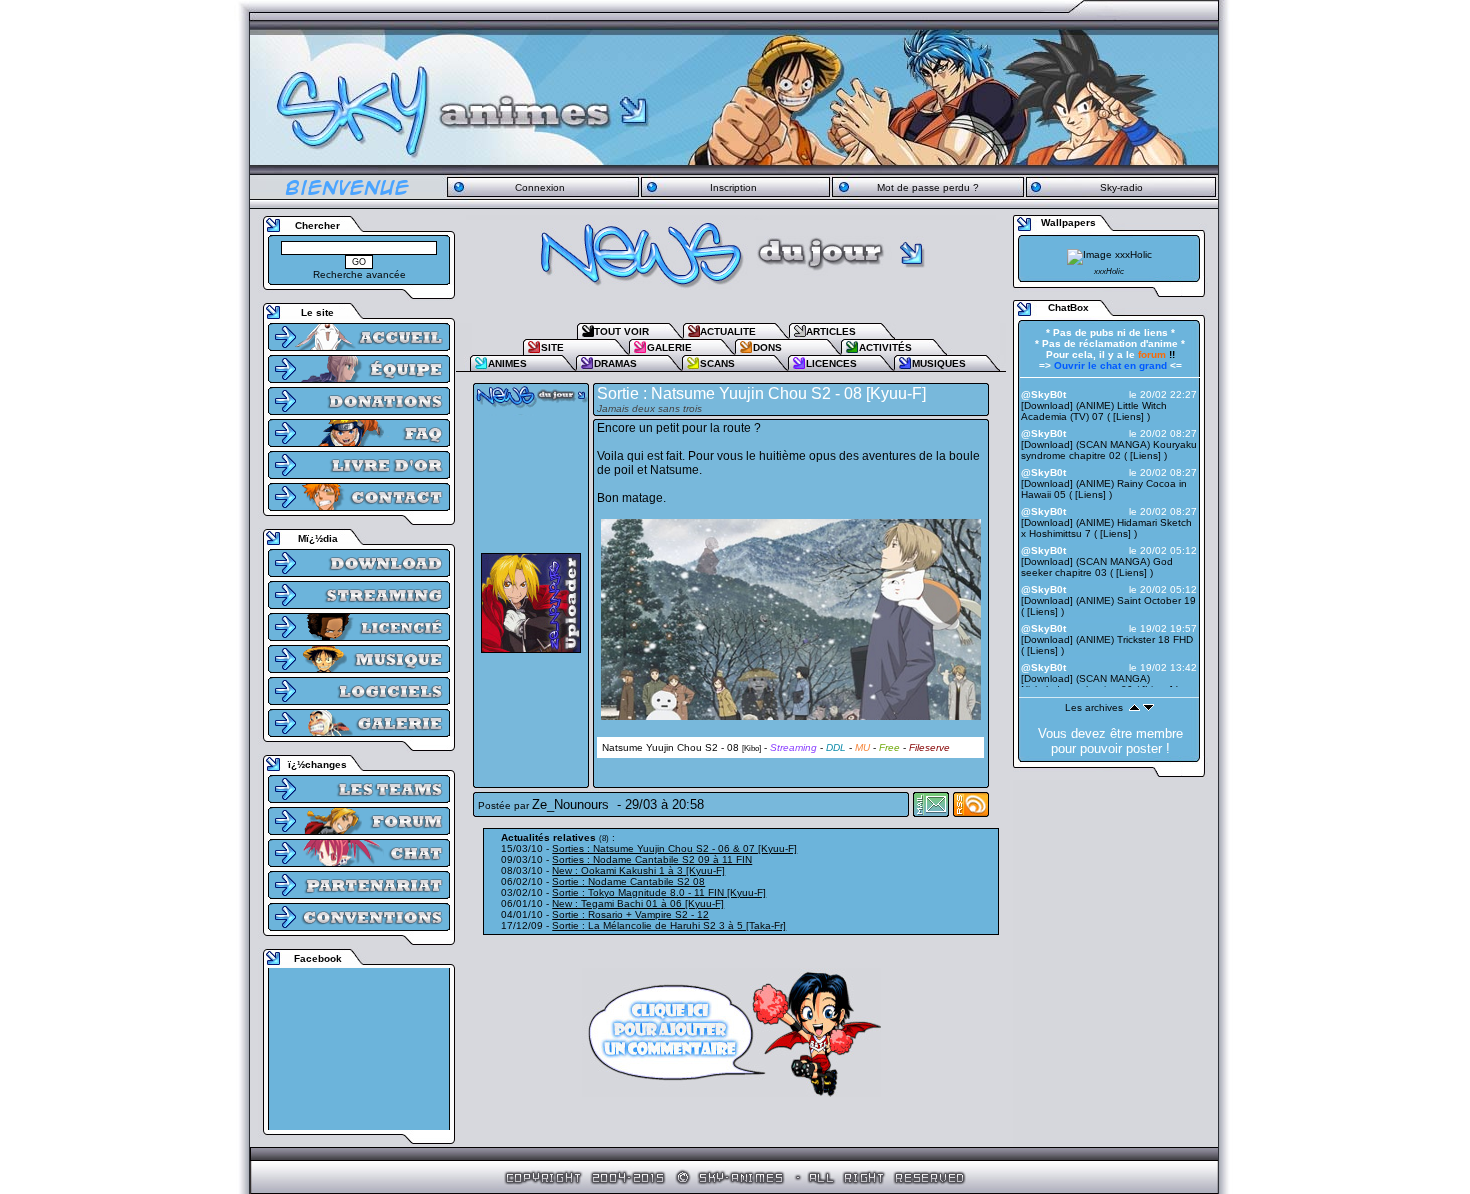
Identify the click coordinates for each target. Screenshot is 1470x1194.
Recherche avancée (359, 274)
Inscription (733, 187)
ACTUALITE (728, 331)
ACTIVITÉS (885, 347)
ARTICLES (831, 331)
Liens (1128, 416)
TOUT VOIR (621, 331)
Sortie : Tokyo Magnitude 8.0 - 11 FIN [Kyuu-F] (659, 892)
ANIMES (507, 363)
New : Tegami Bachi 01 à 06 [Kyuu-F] (638, 903)
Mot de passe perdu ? (928, 187)
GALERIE (669, 347)
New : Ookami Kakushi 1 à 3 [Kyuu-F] (638, 870)
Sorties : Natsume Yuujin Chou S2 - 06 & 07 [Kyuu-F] (674, 848)
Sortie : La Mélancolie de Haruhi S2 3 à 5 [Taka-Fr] (669, 925)
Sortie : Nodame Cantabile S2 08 (628, 881)
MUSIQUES (939, 363)
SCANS (717, 363)
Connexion (540, 187)
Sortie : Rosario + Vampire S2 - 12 (630, 914)
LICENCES (831, 363)
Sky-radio (1121, 187)
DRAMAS (615, 363)
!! (1156, 354)
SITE (552, 347)
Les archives (1094, 707)
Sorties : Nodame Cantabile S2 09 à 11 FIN (652, 859)
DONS (767, 347)
